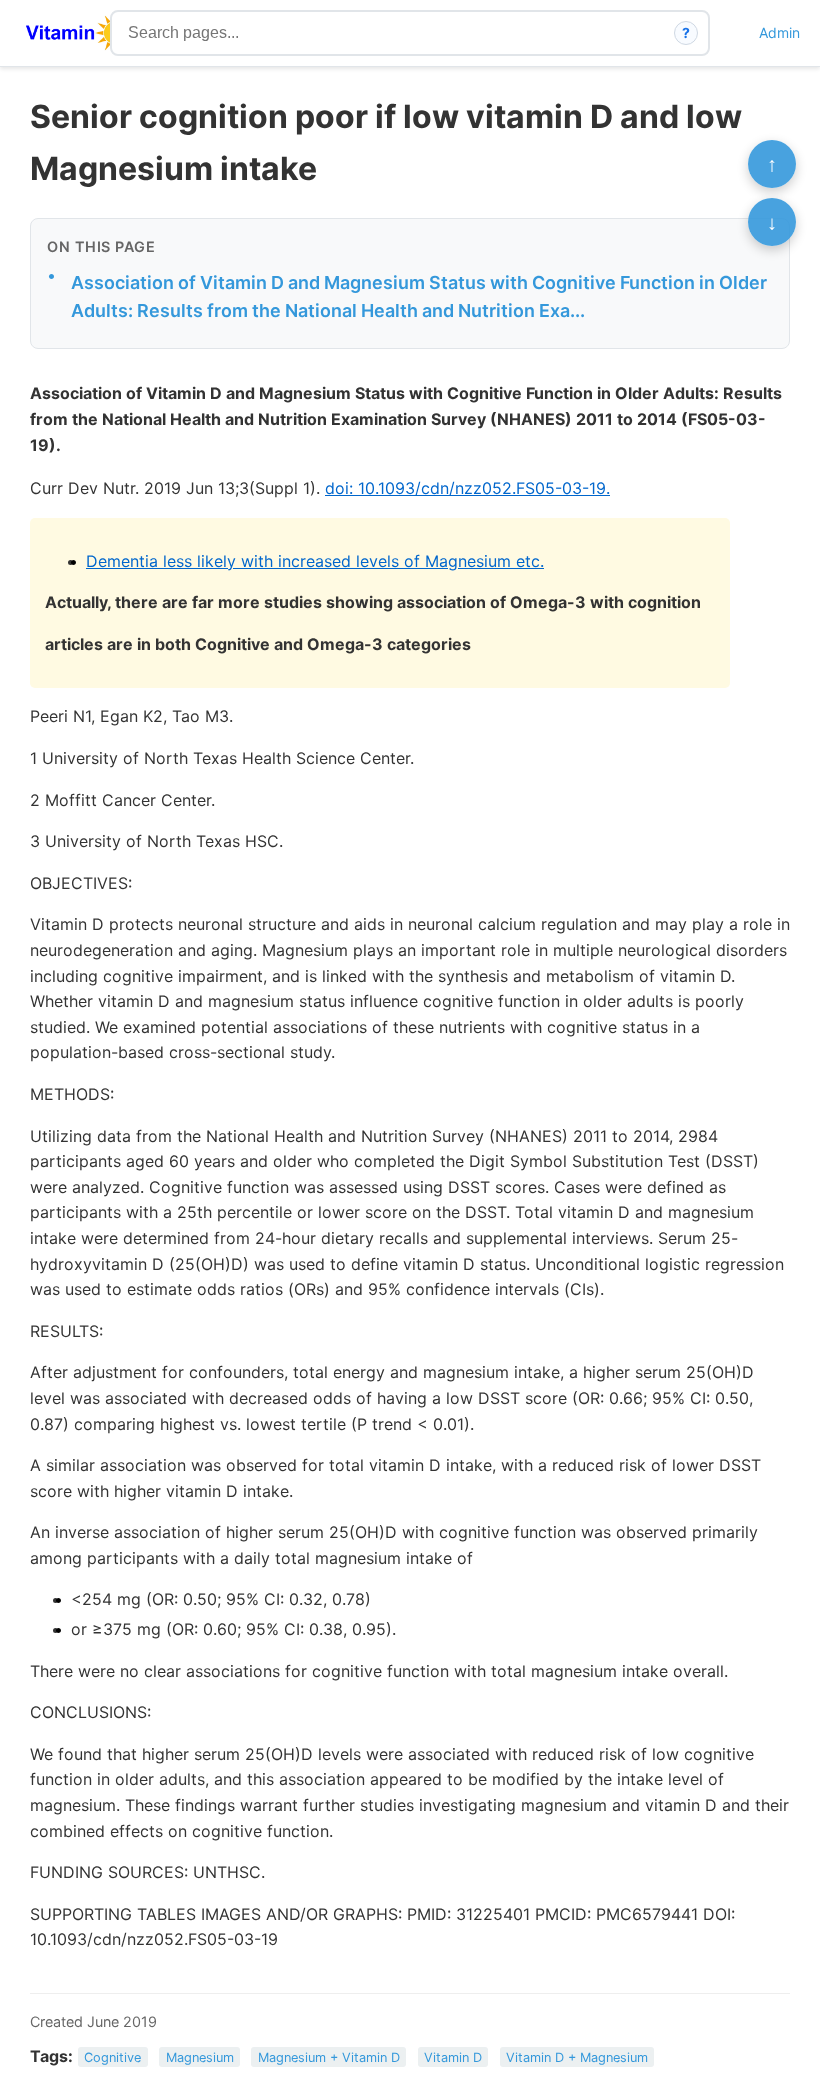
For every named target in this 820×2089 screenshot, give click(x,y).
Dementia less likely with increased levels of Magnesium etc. (315, 561)
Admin (779, 32)
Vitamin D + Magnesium (577, 2057)
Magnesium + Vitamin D (329, 2057)
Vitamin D (453, 2057)
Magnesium (200, 2057)
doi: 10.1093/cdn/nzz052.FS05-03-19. (467, 488)
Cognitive (112, 2057)
